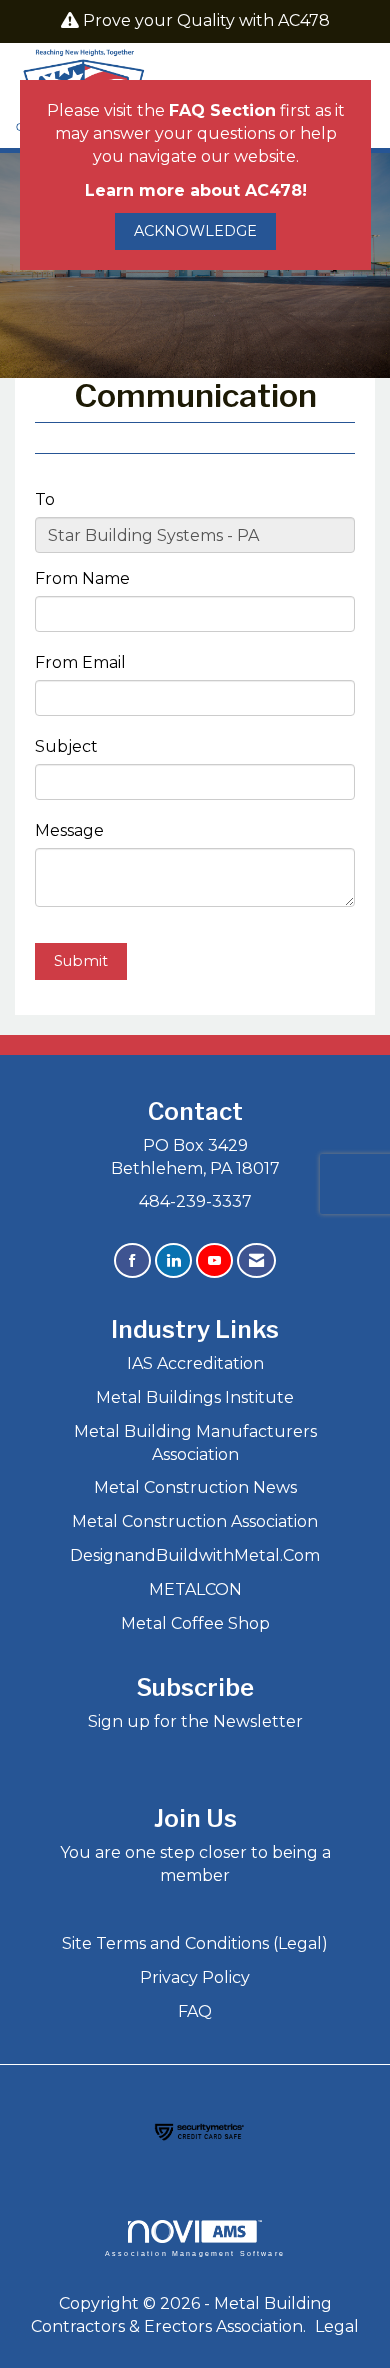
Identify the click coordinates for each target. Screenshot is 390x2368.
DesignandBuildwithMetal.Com (195, 1555)
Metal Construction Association (195, 1521)
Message (69, 830)
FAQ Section (222, 110)
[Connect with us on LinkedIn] (173, 1260)
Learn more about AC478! (196, 190)
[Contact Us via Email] (256, 1260)
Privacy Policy (195, 1977)
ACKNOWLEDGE (195, 231)
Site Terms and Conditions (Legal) (195, 1943)
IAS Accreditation (195, 1363)
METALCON (195, 1589)
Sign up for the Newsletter (195, 1721)
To (45, 499)
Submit (81, 961)
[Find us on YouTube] (214, 1260)
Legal (337, 2326)
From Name (82, 578)
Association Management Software (195, 2253)
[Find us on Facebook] (132, 1260)
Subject (66, 746)
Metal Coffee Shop (195, 1623)
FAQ (195, 2011)
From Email (80, 662)
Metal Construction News (195, 1487)
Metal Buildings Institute (195, 1397)
